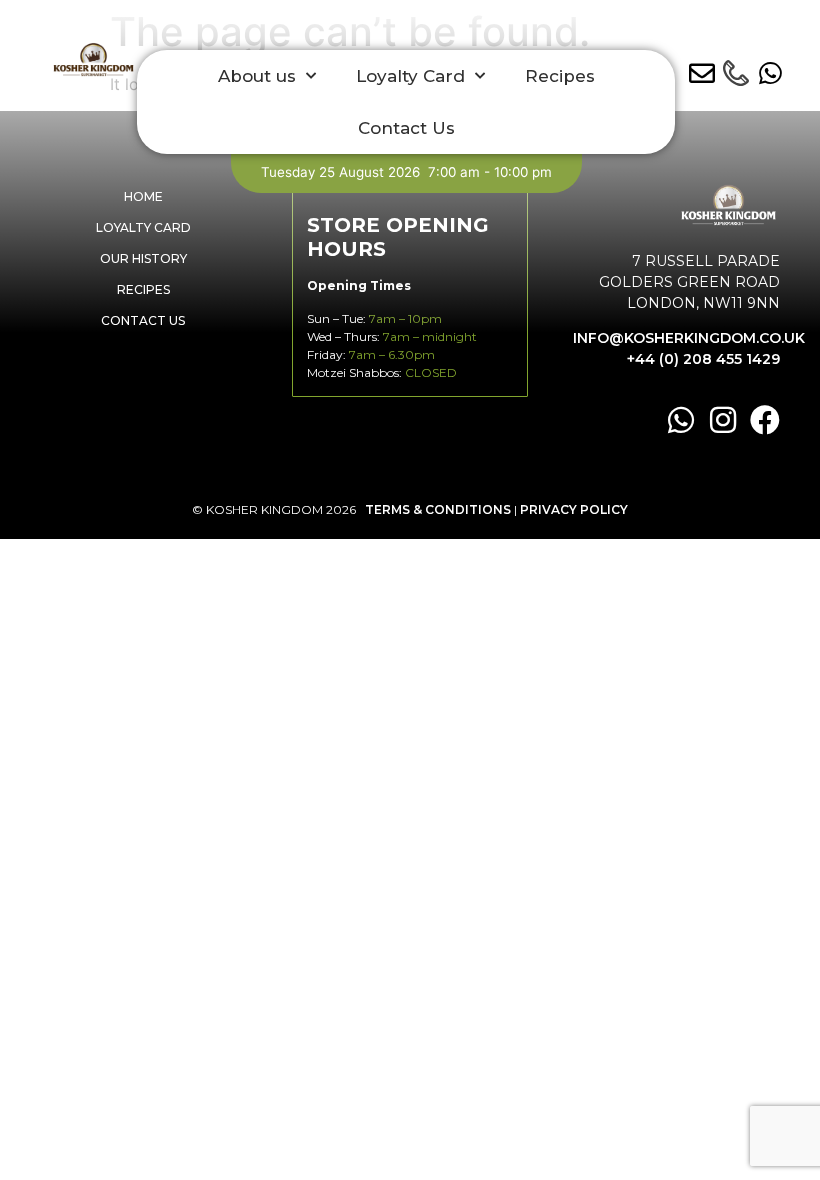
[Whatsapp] (681, 420)
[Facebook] (765, 420)
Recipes (560, 76)
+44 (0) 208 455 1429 (703, 359)
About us (257, 76)
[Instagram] (723, 420)
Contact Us (406, 128)
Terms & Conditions (438, 509)
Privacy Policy (574, 509)
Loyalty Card (410, 76)
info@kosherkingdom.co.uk (689, 338)
